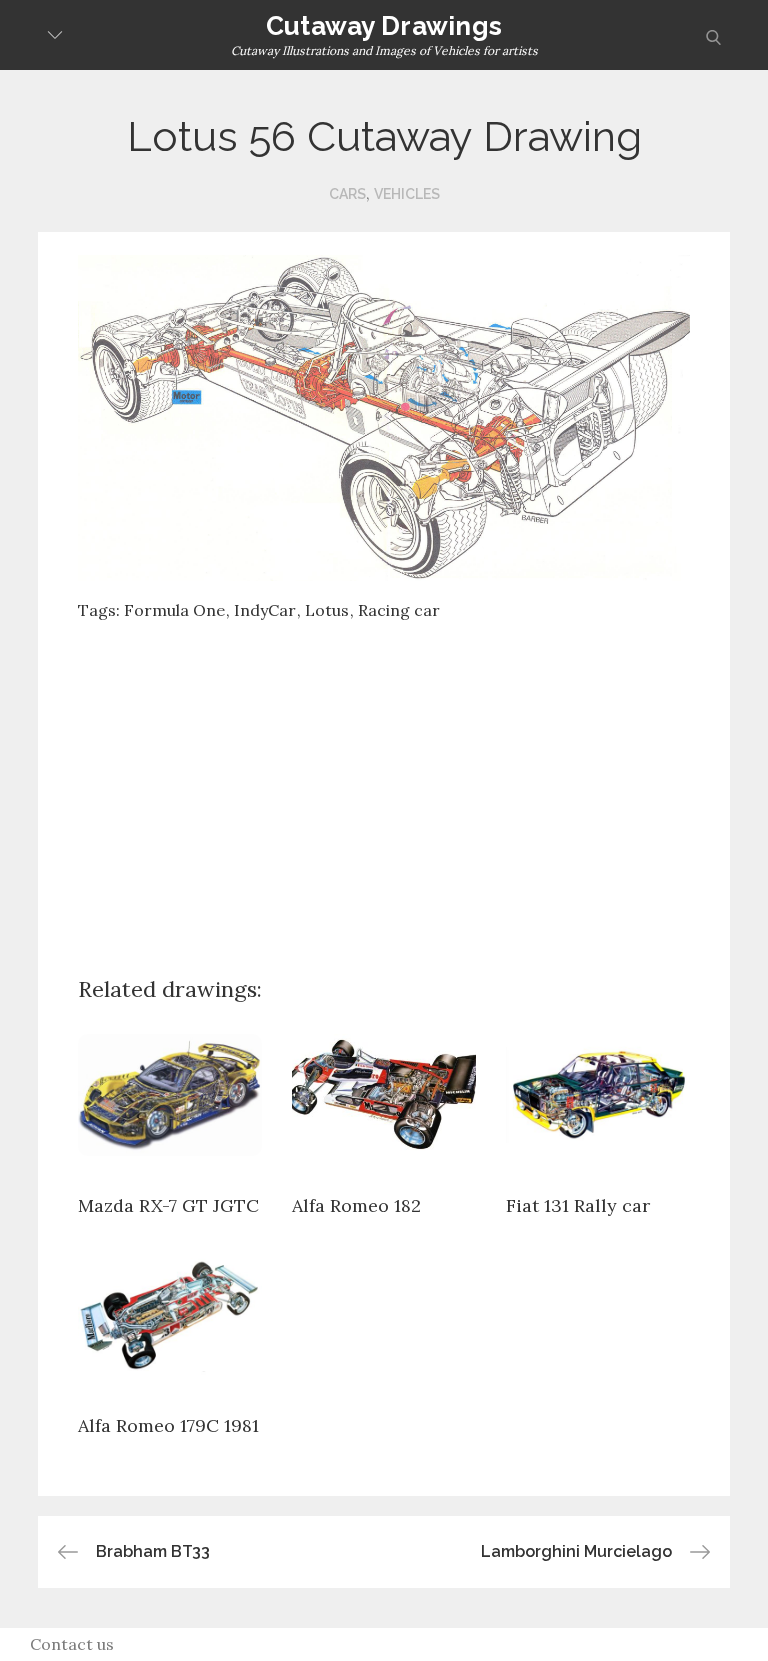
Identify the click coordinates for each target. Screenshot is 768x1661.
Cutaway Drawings (384, 26)
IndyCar (265, 610)
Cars (347, 194)
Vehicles (407, 194)
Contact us (72, 1644)
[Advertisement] (422, 783)
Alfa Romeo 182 (356, 1205)
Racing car (399, 610)
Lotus (327, 610)
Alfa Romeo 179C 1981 (168, 1425)
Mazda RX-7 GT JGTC (168, 1205)
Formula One (174, 610)
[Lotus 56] (383, 416)
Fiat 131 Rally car (578, 1205)
